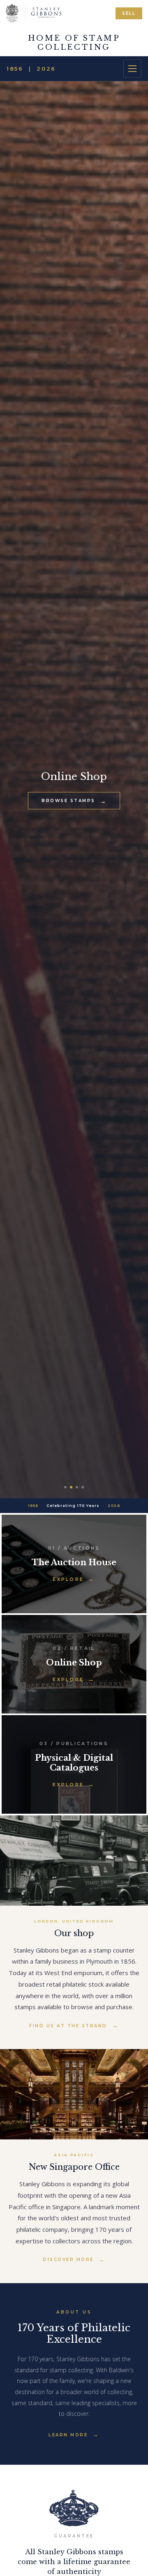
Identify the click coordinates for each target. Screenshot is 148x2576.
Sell (129, 13)
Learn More (68, 2435)
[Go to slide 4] (83, 1487)
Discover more (68, 2260)
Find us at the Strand (68, 2026)
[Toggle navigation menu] (132, 69)
